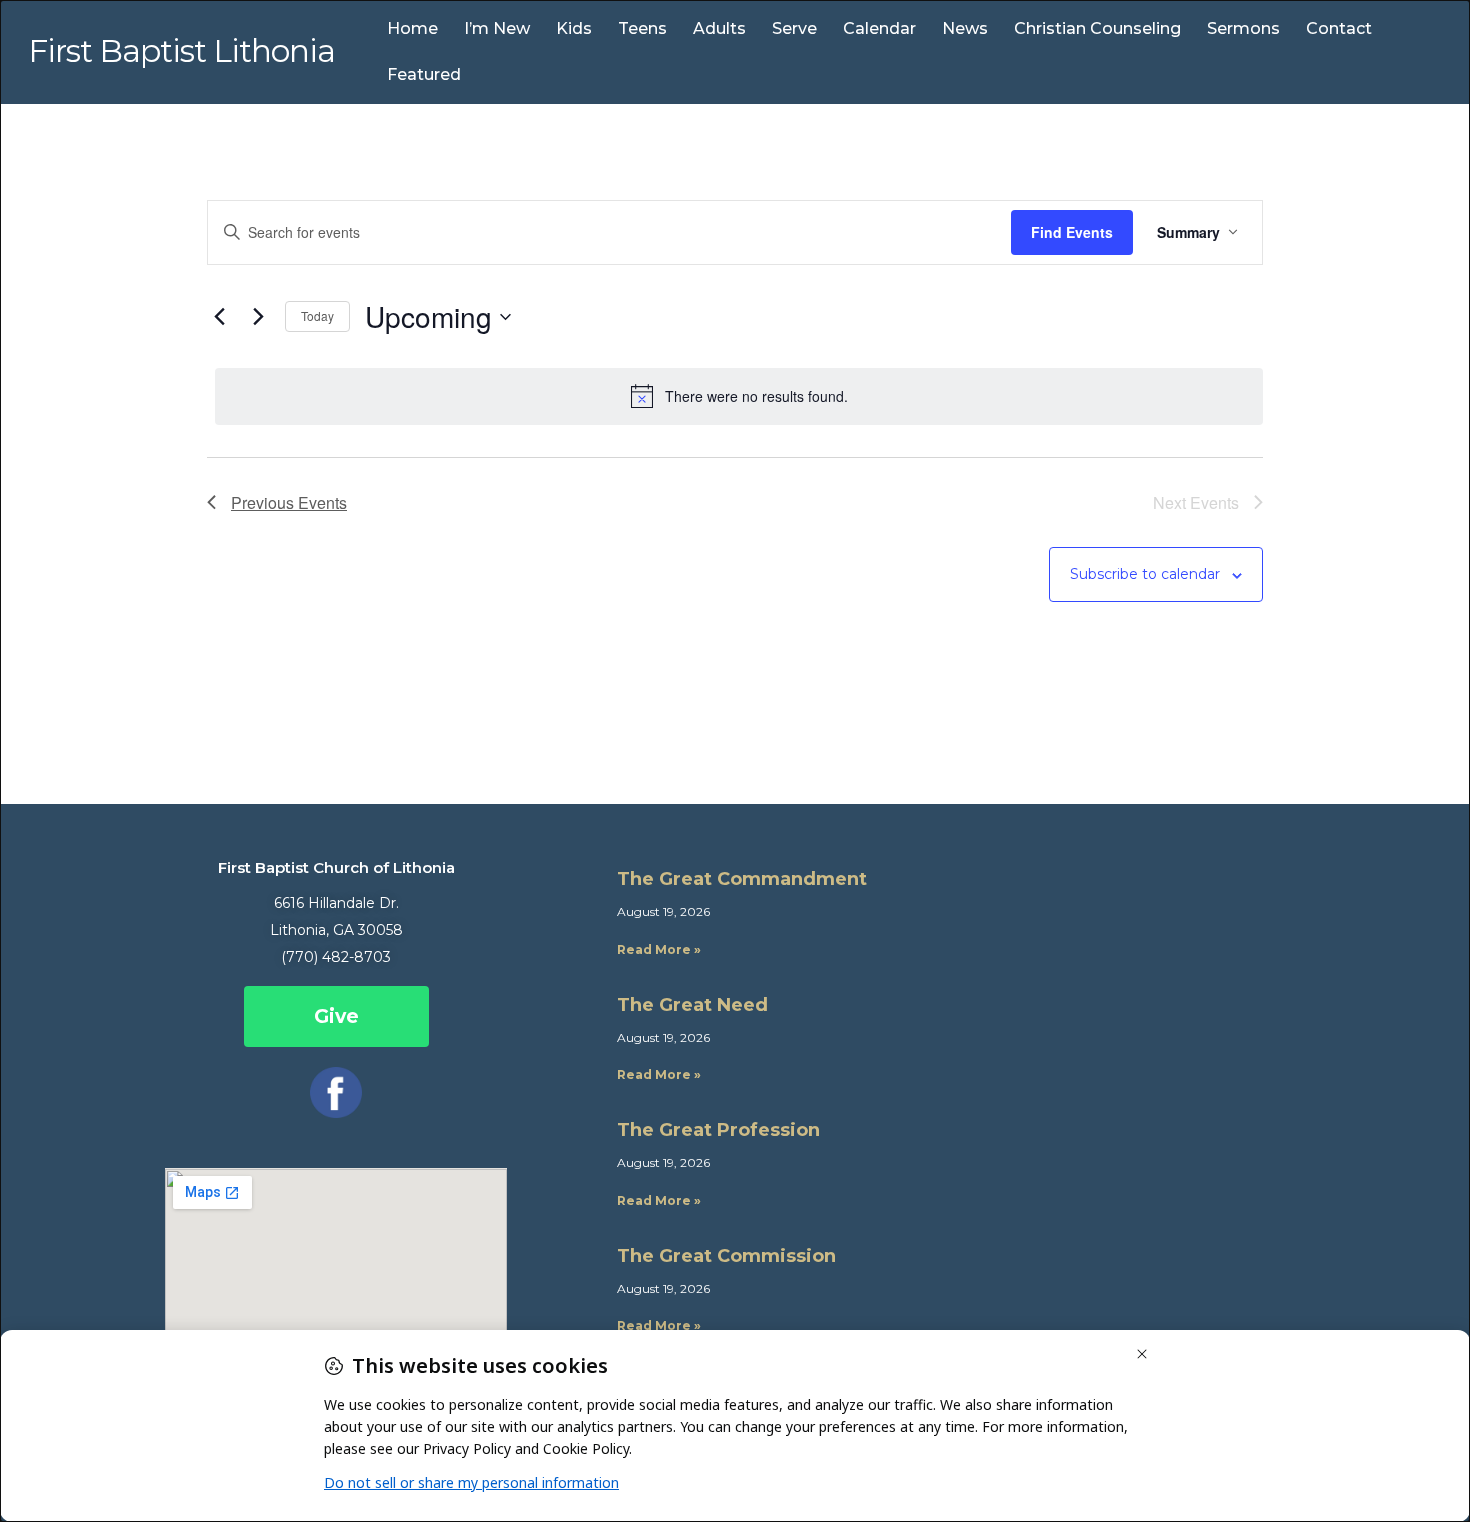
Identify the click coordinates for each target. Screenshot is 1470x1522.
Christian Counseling (1097, 28)
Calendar (879, 28)
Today (317, 315)
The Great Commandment (742, 879)
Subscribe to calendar (1145, 574)
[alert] (739, 396)
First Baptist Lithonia (181, 51)
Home (412, 28)
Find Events (1072, 232)
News (965, 28)
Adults (719, 28)
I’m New (497, 28)
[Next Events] (258, 317)
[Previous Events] (219, 317)
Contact (1339, 28)
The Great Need (692, 1005)
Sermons (1243, 28)
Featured (424, 74)
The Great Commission (726, 1256)
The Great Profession (718, 1130)
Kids (574, 28)
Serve (794, 28)
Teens (642, 28)
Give (336, 1016)
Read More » (659, 949)
